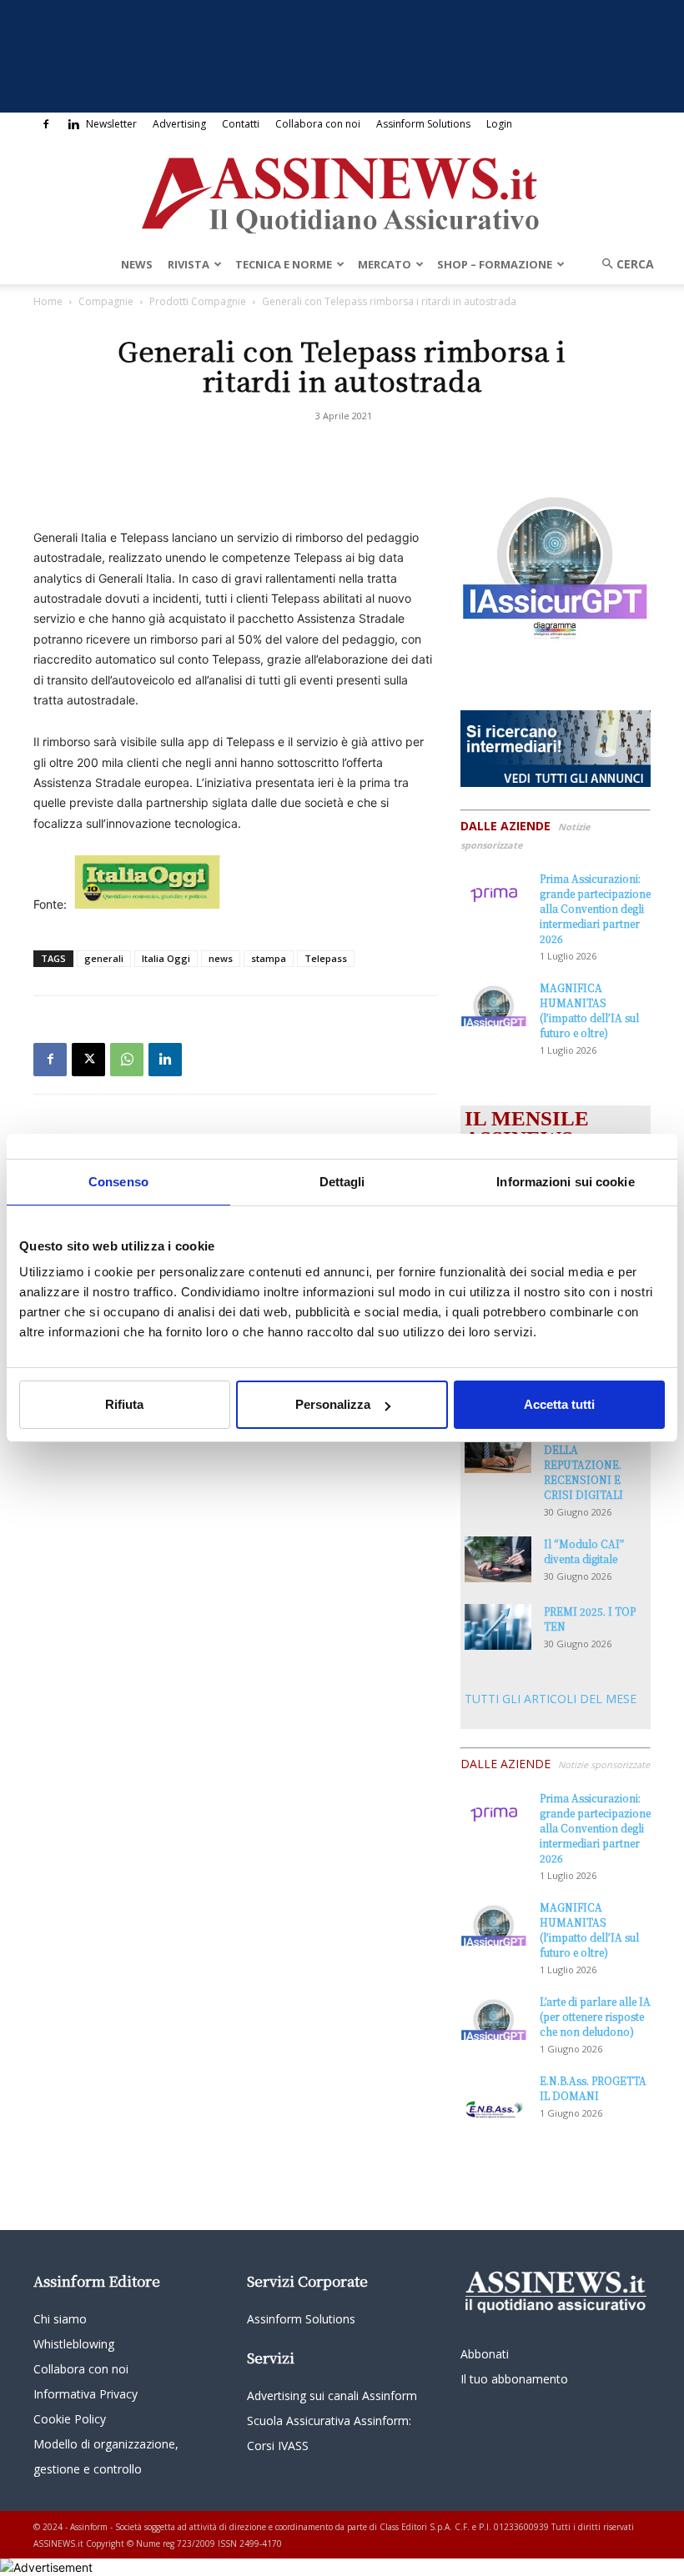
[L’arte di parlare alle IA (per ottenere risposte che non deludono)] (494, 2017)
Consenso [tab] (118, 1182)
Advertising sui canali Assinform (332, 2396)
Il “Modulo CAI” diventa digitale (584, 1551)
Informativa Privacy (85, 2394)
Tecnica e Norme (284, 264)
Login (499, 124)
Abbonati (485, 2354)
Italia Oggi (166, 958)
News (137, 264)
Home (48, 301)
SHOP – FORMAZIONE (495, 264)
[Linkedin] (73, 124)
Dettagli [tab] (342, 1182)
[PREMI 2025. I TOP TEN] (498, 1627)
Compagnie (106, 301)
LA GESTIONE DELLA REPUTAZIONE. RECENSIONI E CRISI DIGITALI (583, 1464)
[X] (88, 1060)
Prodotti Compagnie (198, 301)
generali (104, 958)
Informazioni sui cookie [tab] (565, 1182)
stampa (269, 958)
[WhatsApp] (127, 1060)
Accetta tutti (559, 1404)
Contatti (241, 124)
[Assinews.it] (342, 191)
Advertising (179, 124)
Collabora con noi (318, 124)
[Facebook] (46, 124)
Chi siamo (60, 2319)
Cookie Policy (70, 2419)
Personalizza (333, 1404)
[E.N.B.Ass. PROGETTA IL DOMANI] (494, 2097)
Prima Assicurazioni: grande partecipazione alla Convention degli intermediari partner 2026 (595, 908)
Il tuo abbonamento (514, 2379)
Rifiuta (124, 1404)
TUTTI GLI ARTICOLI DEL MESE (551, 1699)
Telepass (326, 958)
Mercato (385, 264)
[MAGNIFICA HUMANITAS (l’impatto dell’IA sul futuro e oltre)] (494, 1003)
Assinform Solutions (423, 124)
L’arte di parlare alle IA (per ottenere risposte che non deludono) (595, 2016)
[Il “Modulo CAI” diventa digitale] (498, 1559)
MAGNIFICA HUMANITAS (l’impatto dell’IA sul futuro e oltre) (589, 1010)
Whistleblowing (74, 2344)
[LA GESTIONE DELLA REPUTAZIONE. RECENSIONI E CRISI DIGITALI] (498, 1450)
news (221, 958)
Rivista (189, 264)
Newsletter (111, 124)
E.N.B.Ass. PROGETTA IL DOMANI (593, 2088)
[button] (622, 264)
